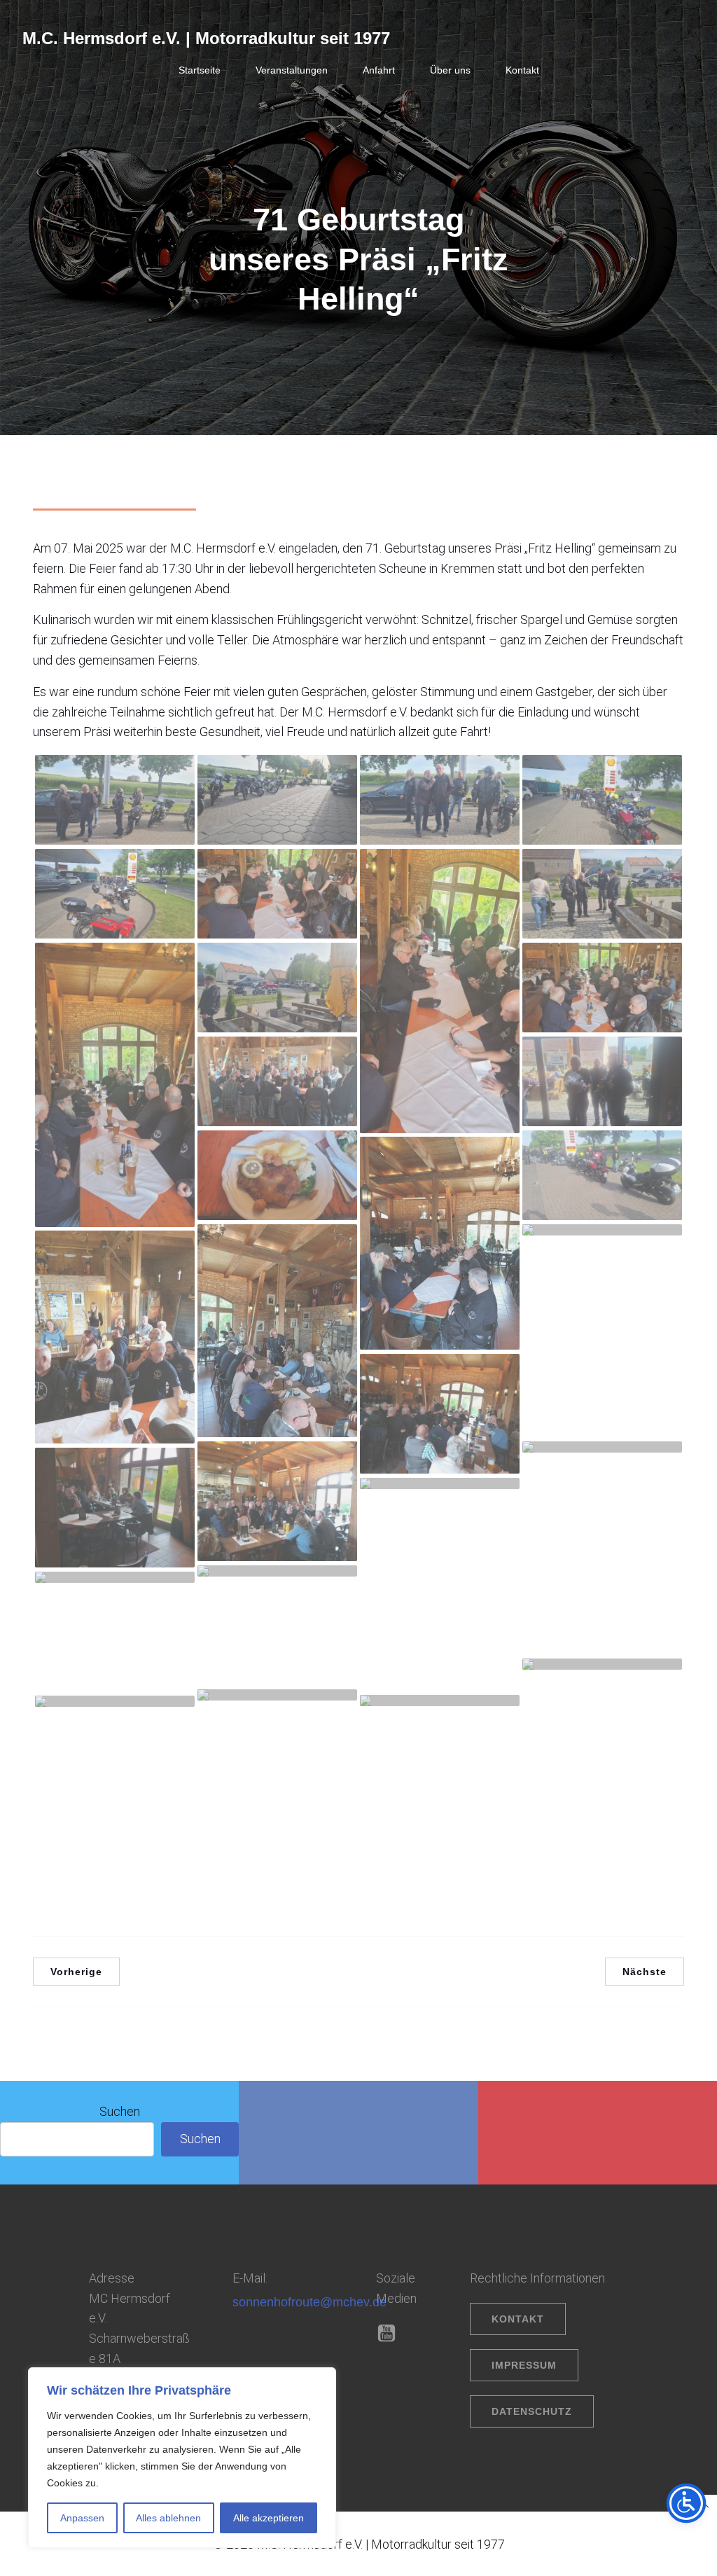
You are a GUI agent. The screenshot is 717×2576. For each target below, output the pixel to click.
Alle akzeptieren (269, 2518)
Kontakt (522, 70)
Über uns (450, 70)
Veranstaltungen (292, 70)
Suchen (120, 2111)
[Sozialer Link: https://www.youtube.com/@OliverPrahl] (392, 2334)
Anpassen (82, 2518)
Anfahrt (379, 70)
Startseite (200, 70)
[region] (182, 2458)
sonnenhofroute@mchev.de (309, 2302)
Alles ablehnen (168, 2518)
